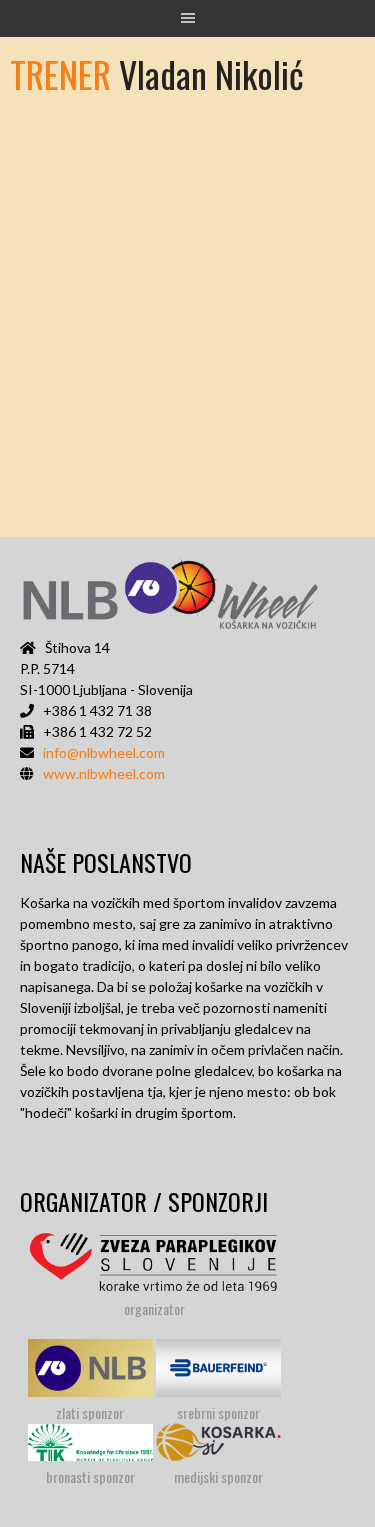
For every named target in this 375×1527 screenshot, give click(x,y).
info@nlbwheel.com (104, 752)
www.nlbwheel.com (104, 773)
